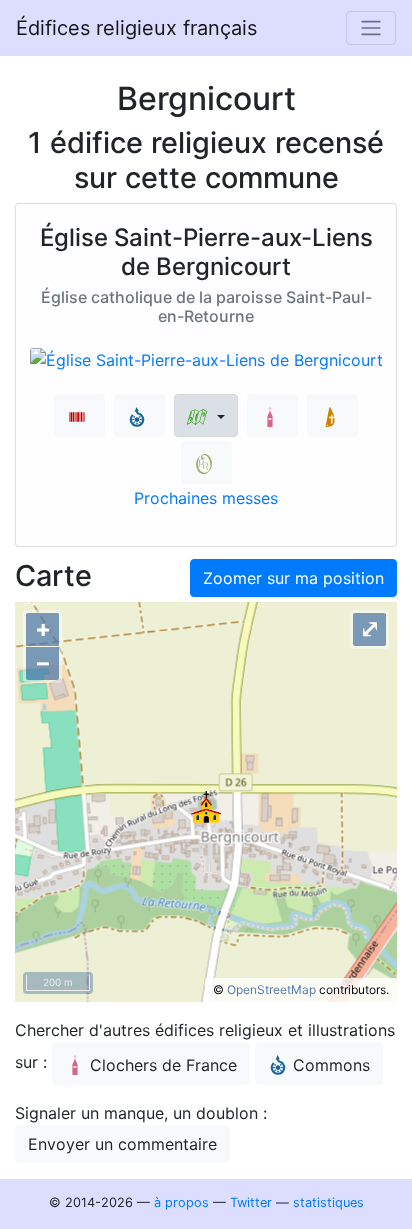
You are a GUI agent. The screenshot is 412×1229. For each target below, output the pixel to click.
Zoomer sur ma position (293, 578)
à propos (181, 1202)
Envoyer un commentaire (122, 1144)
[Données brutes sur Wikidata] (79, 415)
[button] (205, 415)
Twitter (251, 1202)
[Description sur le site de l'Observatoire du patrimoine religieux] (206, 462)
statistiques (328, 1202)
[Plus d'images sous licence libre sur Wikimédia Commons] (139, 415)
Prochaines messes (206, 498)
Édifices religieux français (136, 28)
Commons (331, 1065)
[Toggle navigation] (371, 28)
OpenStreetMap (271, 989)
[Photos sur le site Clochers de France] (272, 415)
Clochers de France (163, 1065)
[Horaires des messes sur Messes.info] (332, 415)
